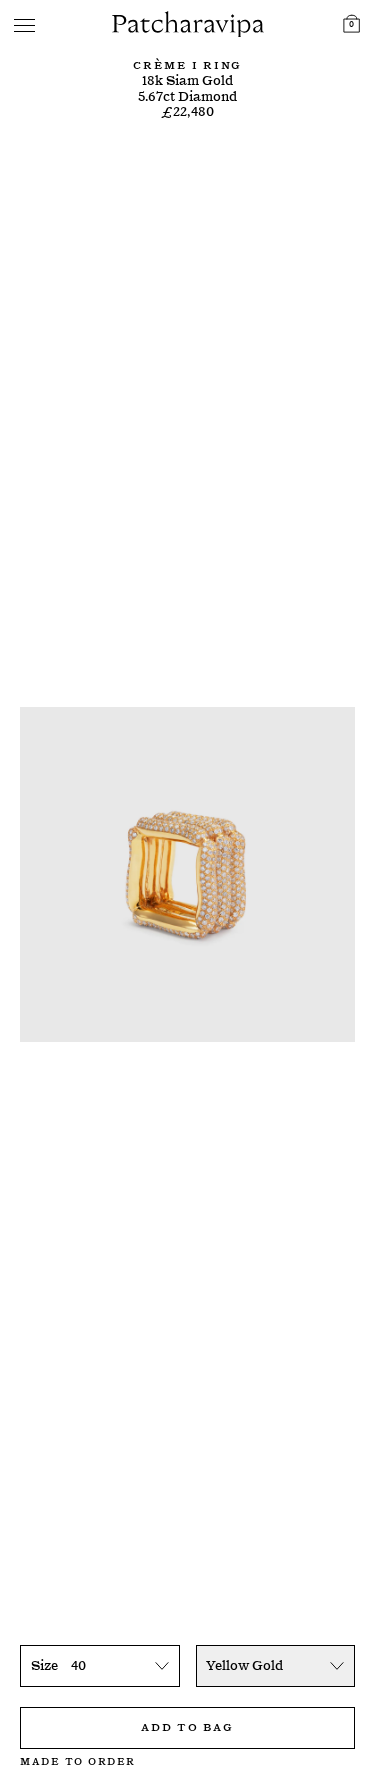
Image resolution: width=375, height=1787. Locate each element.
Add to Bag (187, 1725)
